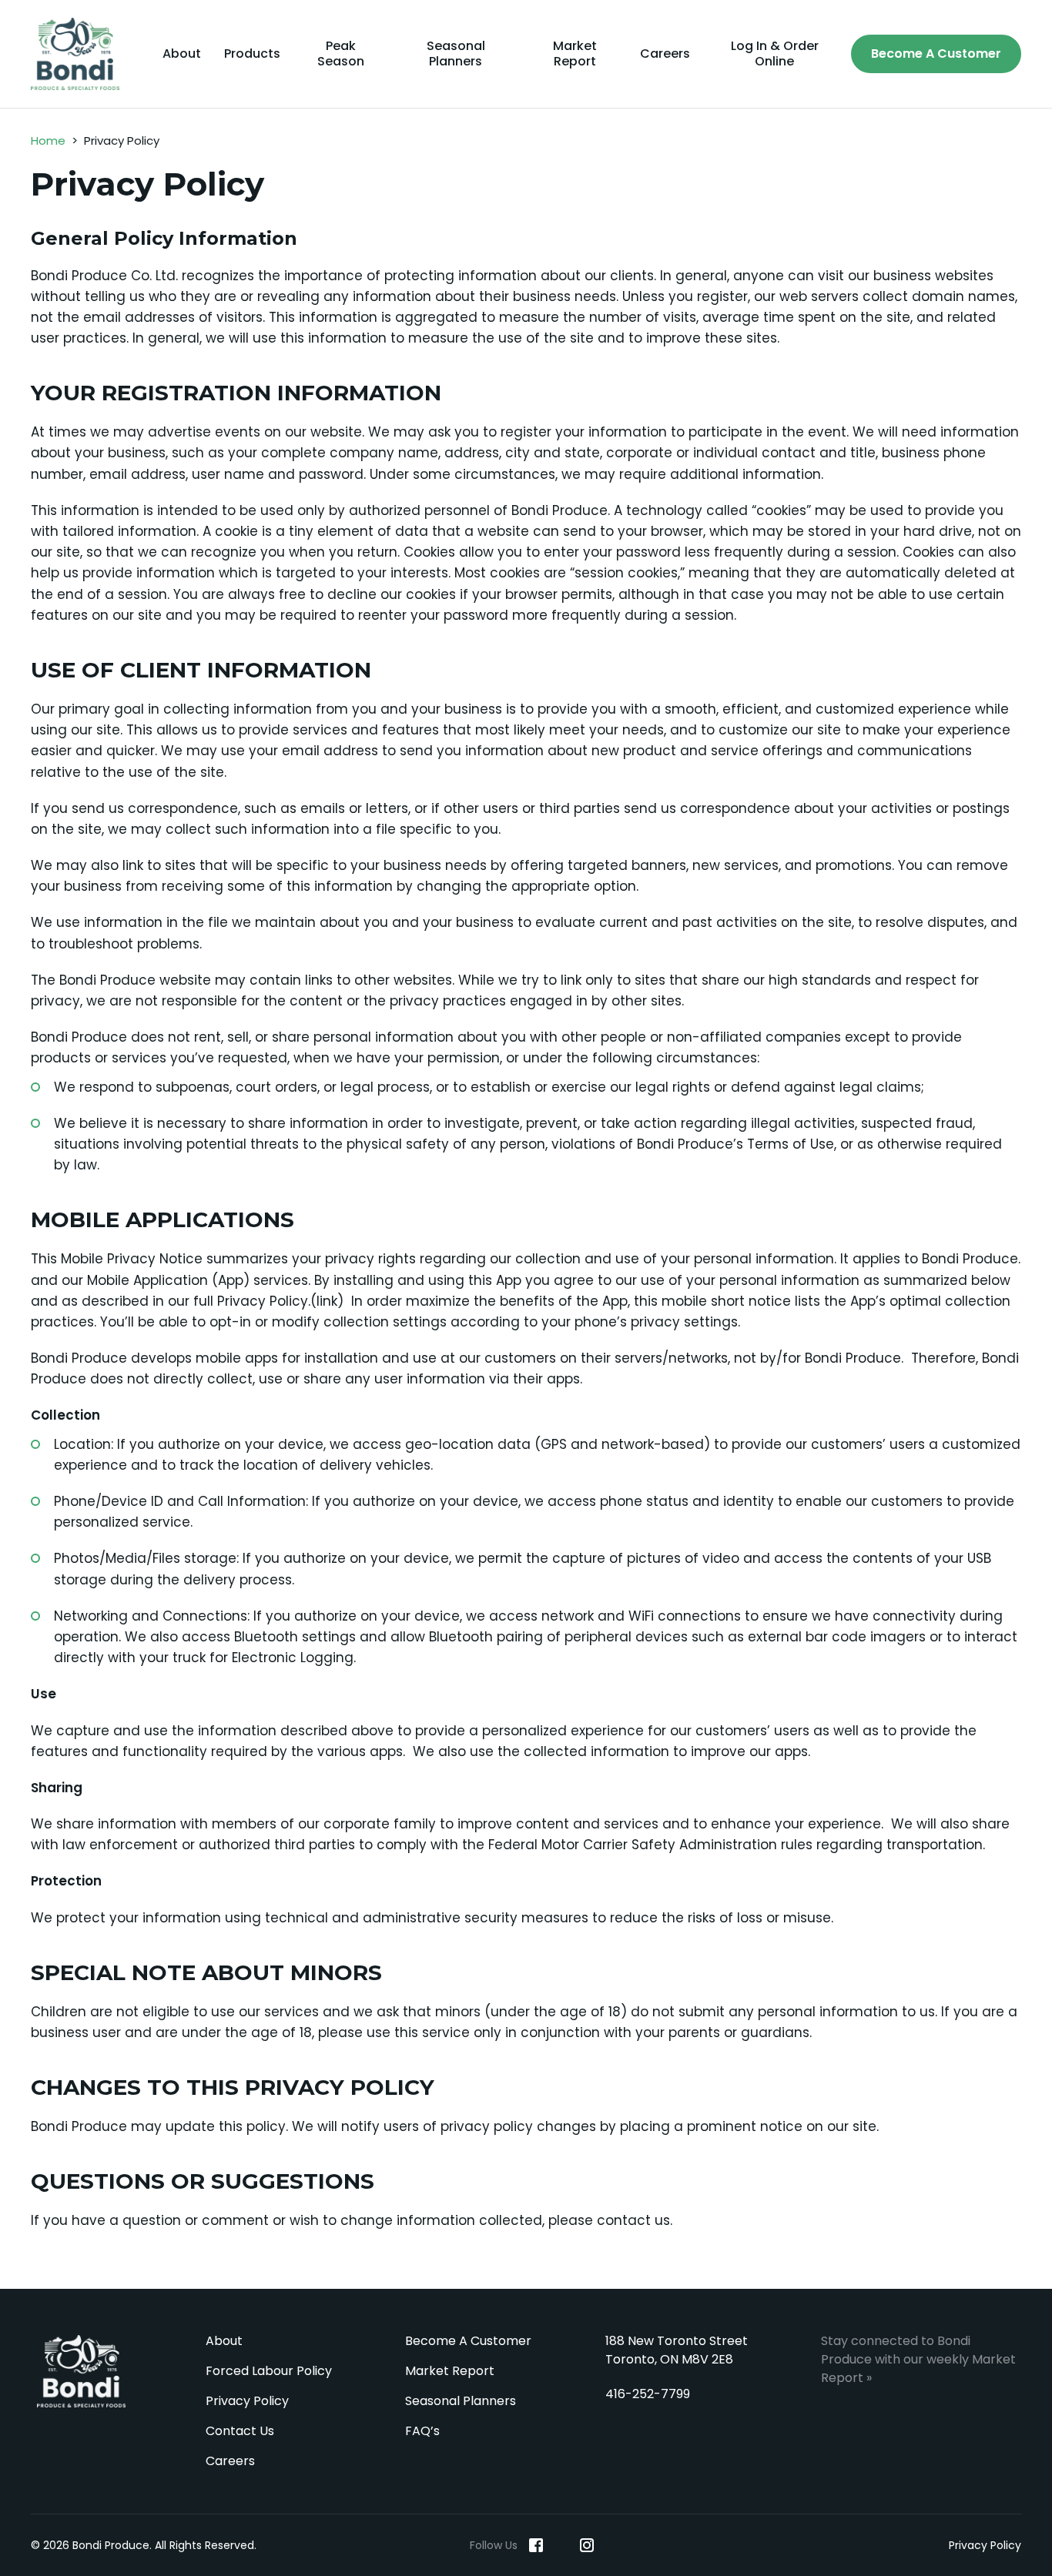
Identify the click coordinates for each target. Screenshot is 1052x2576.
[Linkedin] (561, 2545)
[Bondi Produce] (81, 54)
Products (252, 54)
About (182, 54)
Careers (665, 54)
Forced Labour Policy (269, 2371)
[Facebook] (536, 2545)
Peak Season (341, 54)
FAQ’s (422, 2431)
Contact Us (240, 2431)
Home (48, 141)
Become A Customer (936, 54)
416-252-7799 (648, 2394)
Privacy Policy (247, 2401)
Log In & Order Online (775, 54)
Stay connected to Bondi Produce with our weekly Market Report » (918, 2359)
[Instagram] (587, 2545)
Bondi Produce (81, 2371)
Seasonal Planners (456, 54)
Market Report (575, 54)
